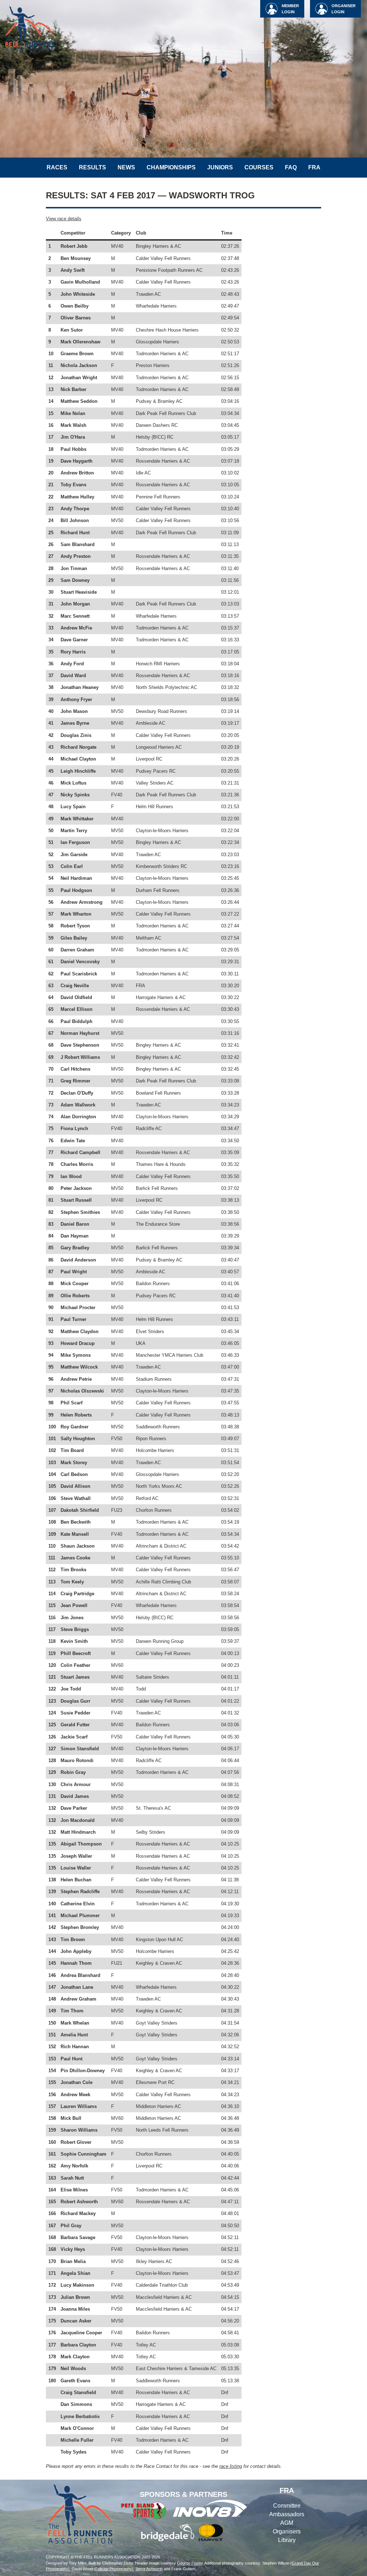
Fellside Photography (114, 2569)
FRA (314, 167)
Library (287, 2540)
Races (57, 167)
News (126, 167)
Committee (287, 2506)
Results (92, 167)
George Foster (190, 2563)
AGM (287, 2523)
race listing (231, 2466)
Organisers (287, 2531)
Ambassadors (287, 2514)
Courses (259, 167)
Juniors (220, 167)
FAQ (291, 167)
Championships (171, 167)
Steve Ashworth (149, 2569)
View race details (64, 219)
